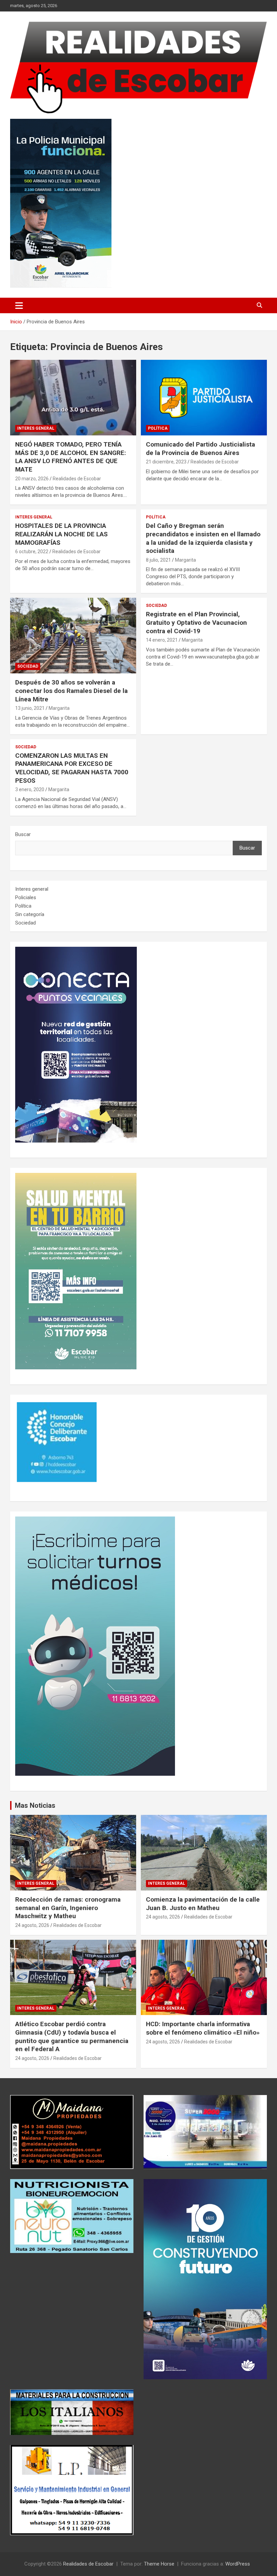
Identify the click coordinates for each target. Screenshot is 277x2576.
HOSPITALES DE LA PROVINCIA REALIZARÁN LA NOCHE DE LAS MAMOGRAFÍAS (61, 534)
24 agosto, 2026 (32, 1925)
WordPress (238, 2564)
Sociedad (28, 666)
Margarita (185, 560)
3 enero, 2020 (30, 789)
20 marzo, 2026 (32, 479)
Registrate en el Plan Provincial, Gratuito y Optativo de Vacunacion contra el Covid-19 (196, 622)
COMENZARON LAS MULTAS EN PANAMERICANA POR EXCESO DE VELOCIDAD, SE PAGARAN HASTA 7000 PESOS (72, 768)
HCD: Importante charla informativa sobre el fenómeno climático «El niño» (203, 2028)
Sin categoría (30, 914)
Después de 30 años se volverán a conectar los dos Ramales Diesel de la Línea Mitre (71, 691)
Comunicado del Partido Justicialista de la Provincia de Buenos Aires (200, 449)
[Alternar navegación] (19, 305)
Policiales (26, 897)
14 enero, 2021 (162, 640)
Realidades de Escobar (77, 479)
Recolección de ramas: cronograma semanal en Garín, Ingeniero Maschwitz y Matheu (68, 1908)
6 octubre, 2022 (32, 552)
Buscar (23, 834)
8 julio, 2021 (158, 560)
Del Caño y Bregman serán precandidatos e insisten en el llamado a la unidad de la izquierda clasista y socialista (203, 538)
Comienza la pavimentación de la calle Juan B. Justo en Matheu (203, 1904)
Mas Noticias (35, 1805)
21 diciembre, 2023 (166, 462)
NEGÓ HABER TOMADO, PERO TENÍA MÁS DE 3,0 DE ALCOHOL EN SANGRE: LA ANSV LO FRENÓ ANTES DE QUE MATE (71, 457)
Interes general (36, 428)
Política (158, 428)
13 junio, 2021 (30, 708)
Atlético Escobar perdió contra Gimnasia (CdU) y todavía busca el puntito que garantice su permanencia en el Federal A (72, 2036)
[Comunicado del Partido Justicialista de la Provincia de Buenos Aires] (204, 398)
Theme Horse (159, 2564)
